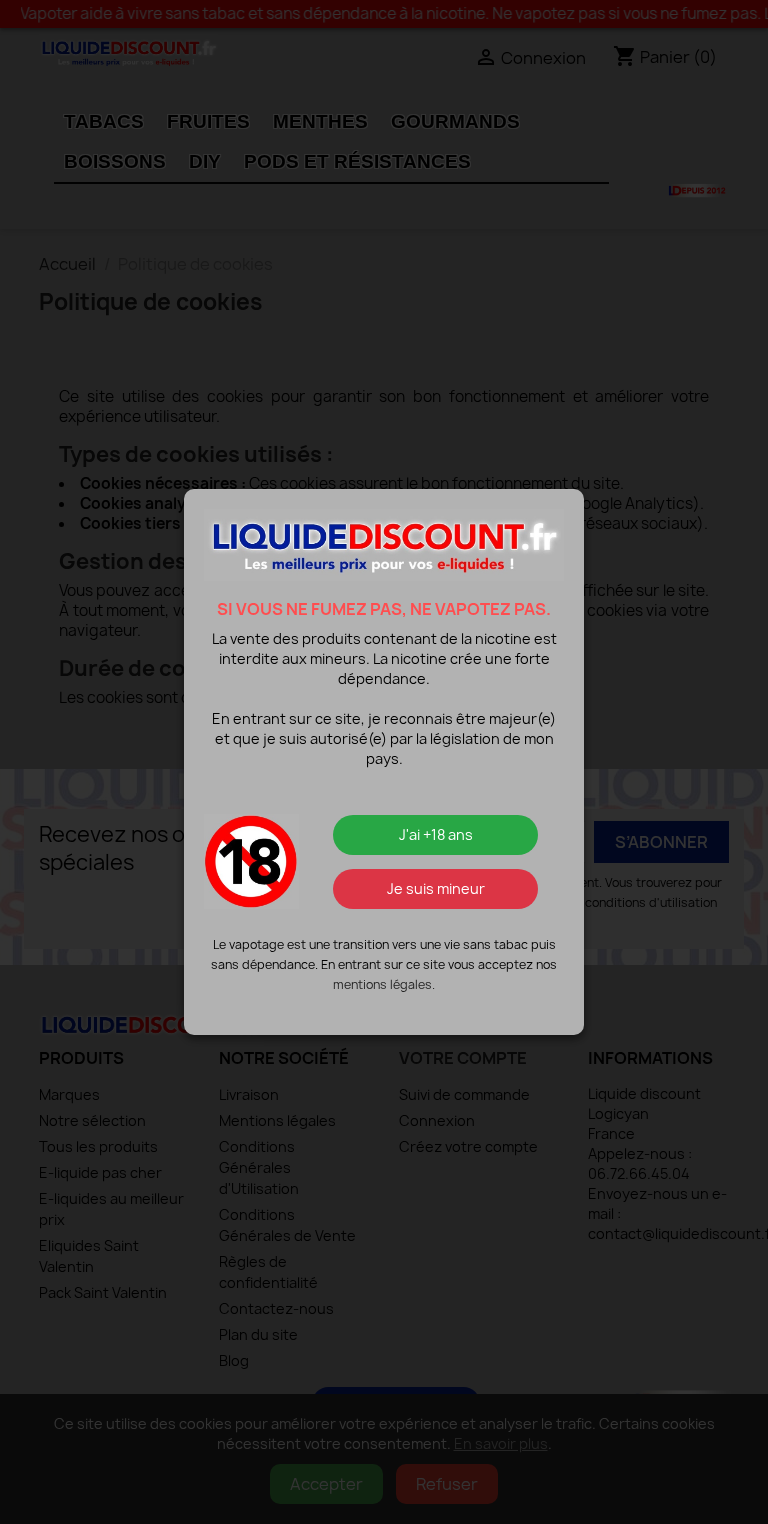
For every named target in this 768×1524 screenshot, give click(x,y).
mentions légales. (384, 984)
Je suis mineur (436, 888)
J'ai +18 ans (436, 834)
